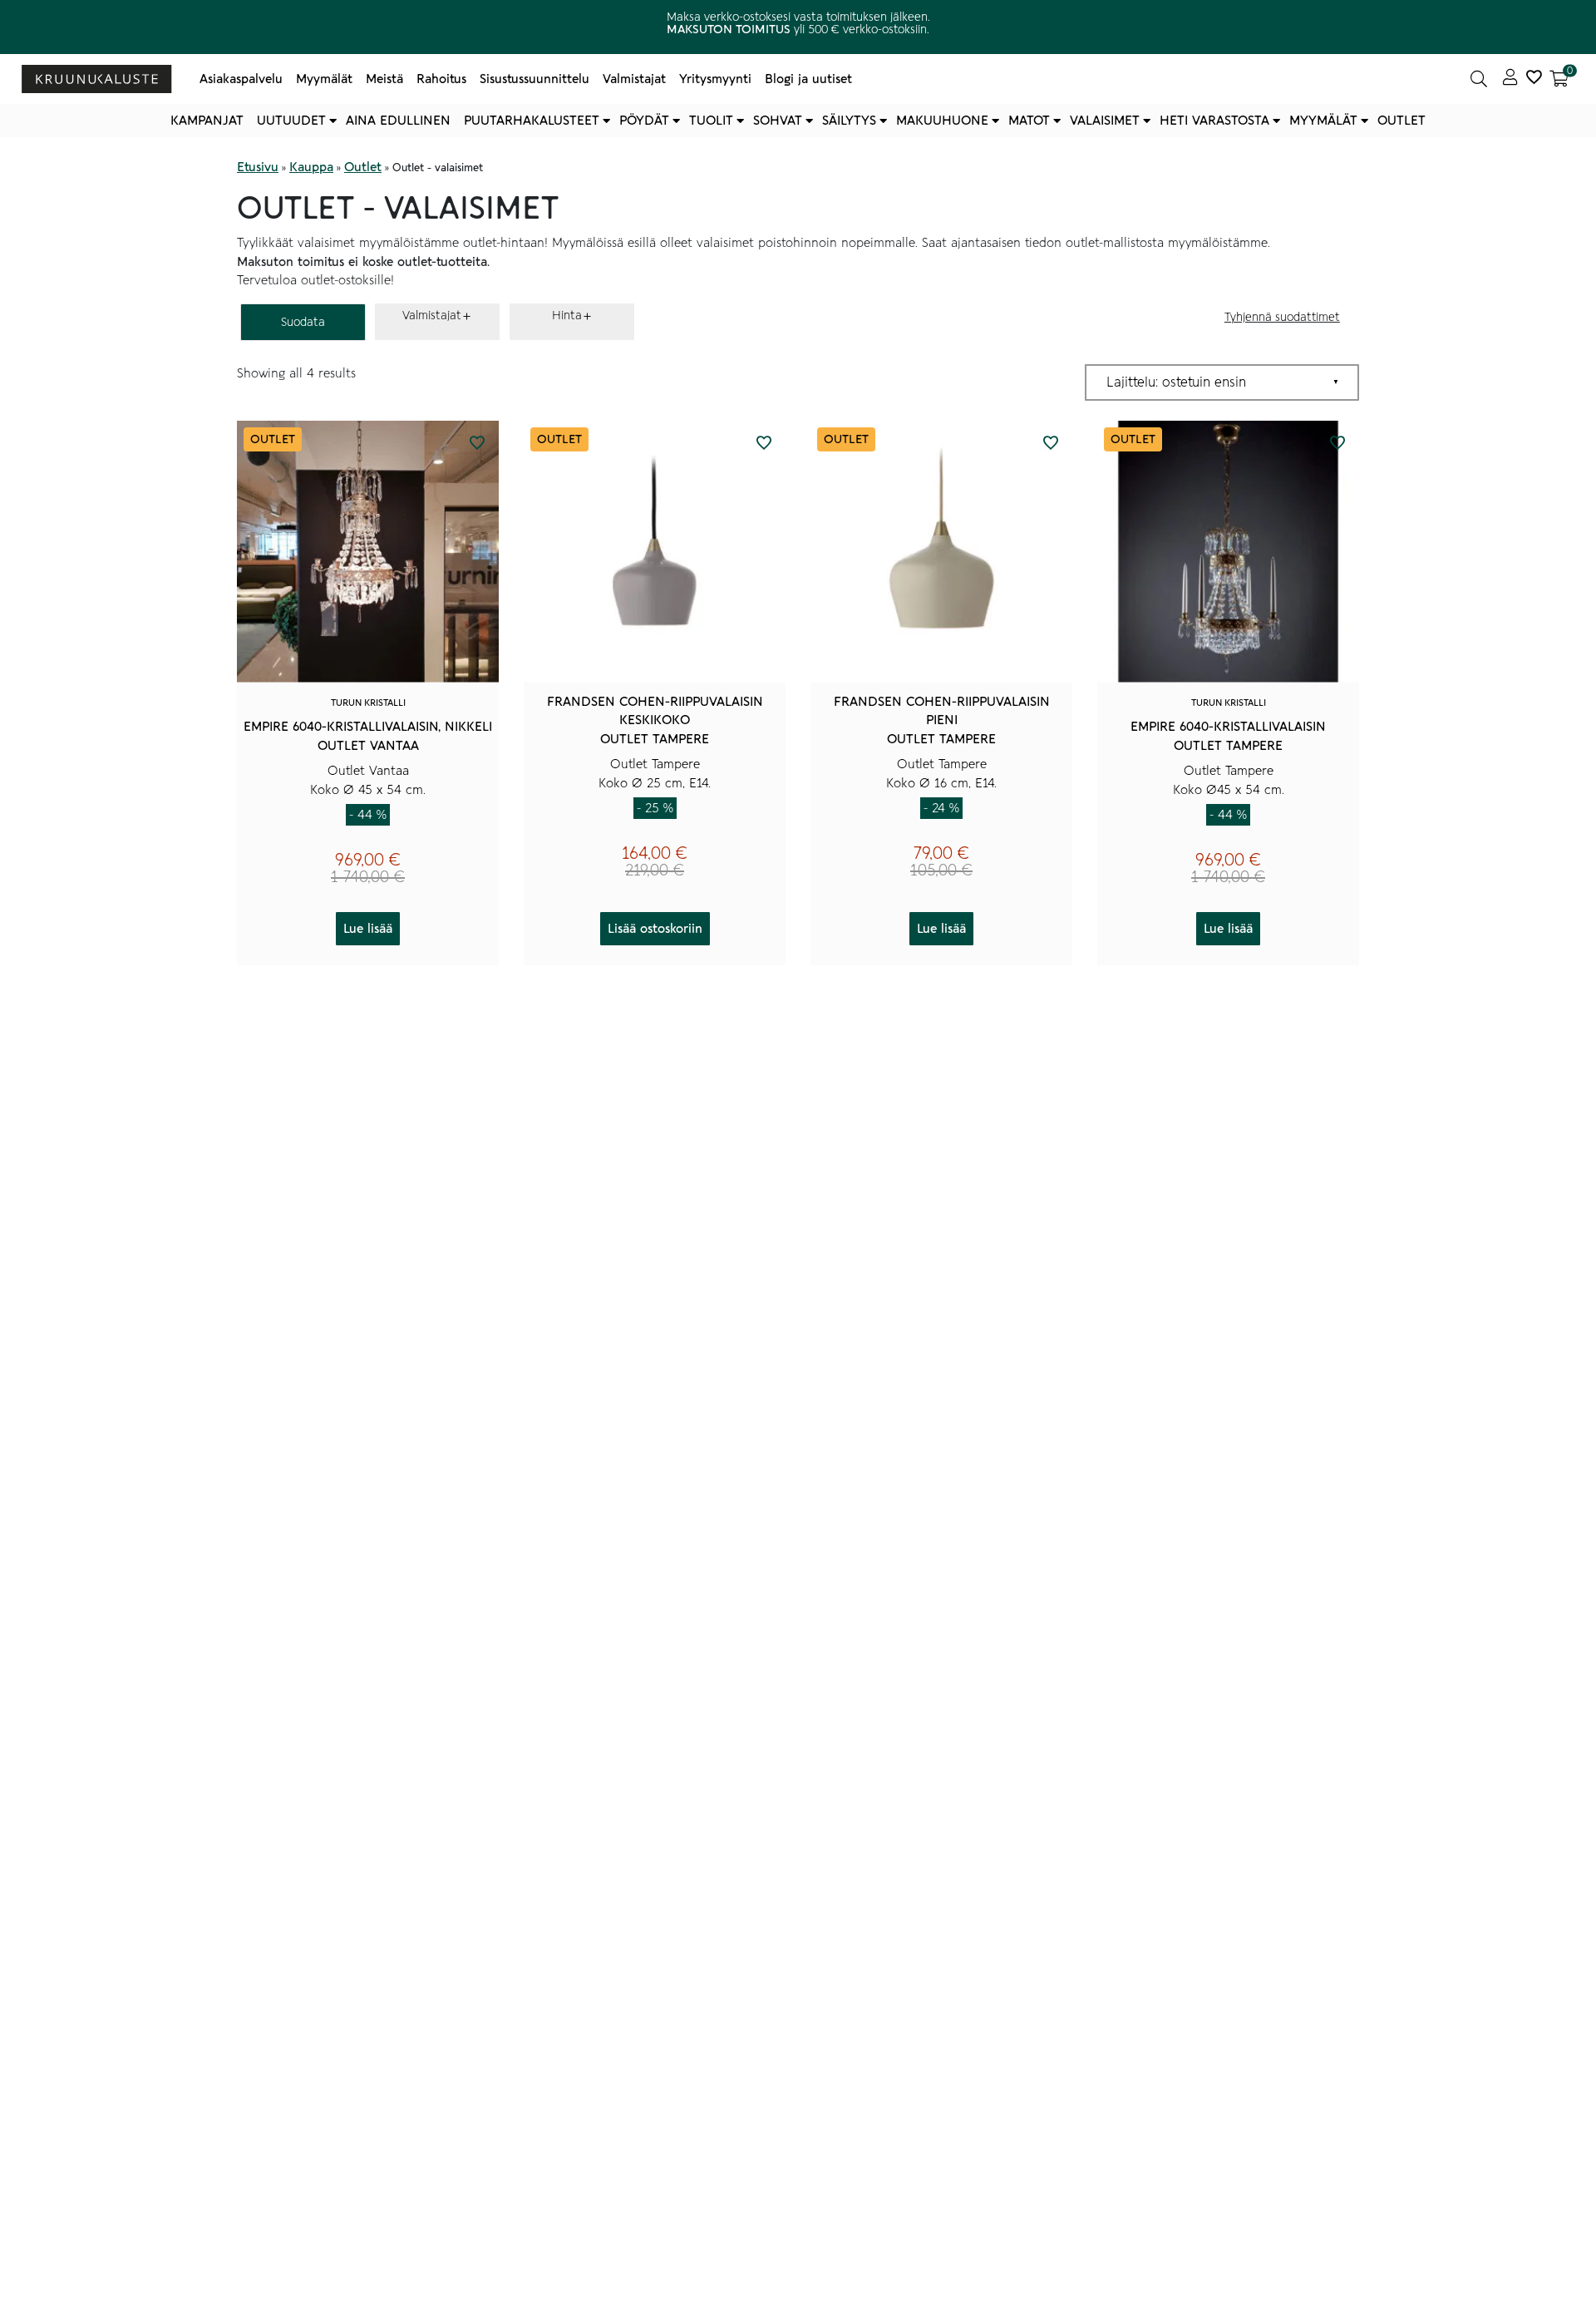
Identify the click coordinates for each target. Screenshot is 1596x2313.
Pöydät (644, 121)
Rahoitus (441, 79)
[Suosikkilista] (1534, 79)
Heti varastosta (1214, 121)
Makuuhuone (942, 121)
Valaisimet (1105, 121)
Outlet (1401, 121)
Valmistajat (634, 79)
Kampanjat (207, 121)
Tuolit (711, 121)
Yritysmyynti (715, 79)
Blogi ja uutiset (808, 79)
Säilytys (849, 121)
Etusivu (258, 167)
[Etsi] (1479, 79)
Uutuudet (291, 121)
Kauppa (311, 167)
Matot (1029, 121)
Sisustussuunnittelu (534, 79)
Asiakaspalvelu (241, 79)
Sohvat (778, 121)
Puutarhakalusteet (532, 121)
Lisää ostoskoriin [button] (655, 929)
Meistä (384, 79)
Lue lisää (368, 929)
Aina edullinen (398, 121)
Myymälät (324, 79)
